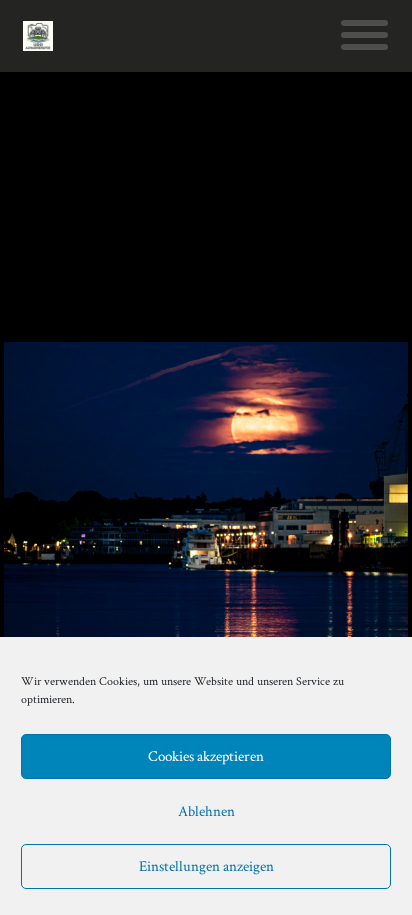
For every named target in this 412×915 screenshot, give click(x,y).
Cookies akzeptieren (206, 756)
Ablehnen (206, 811)
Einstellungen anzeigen (206, 866)
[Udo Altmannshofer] (38, 36)
